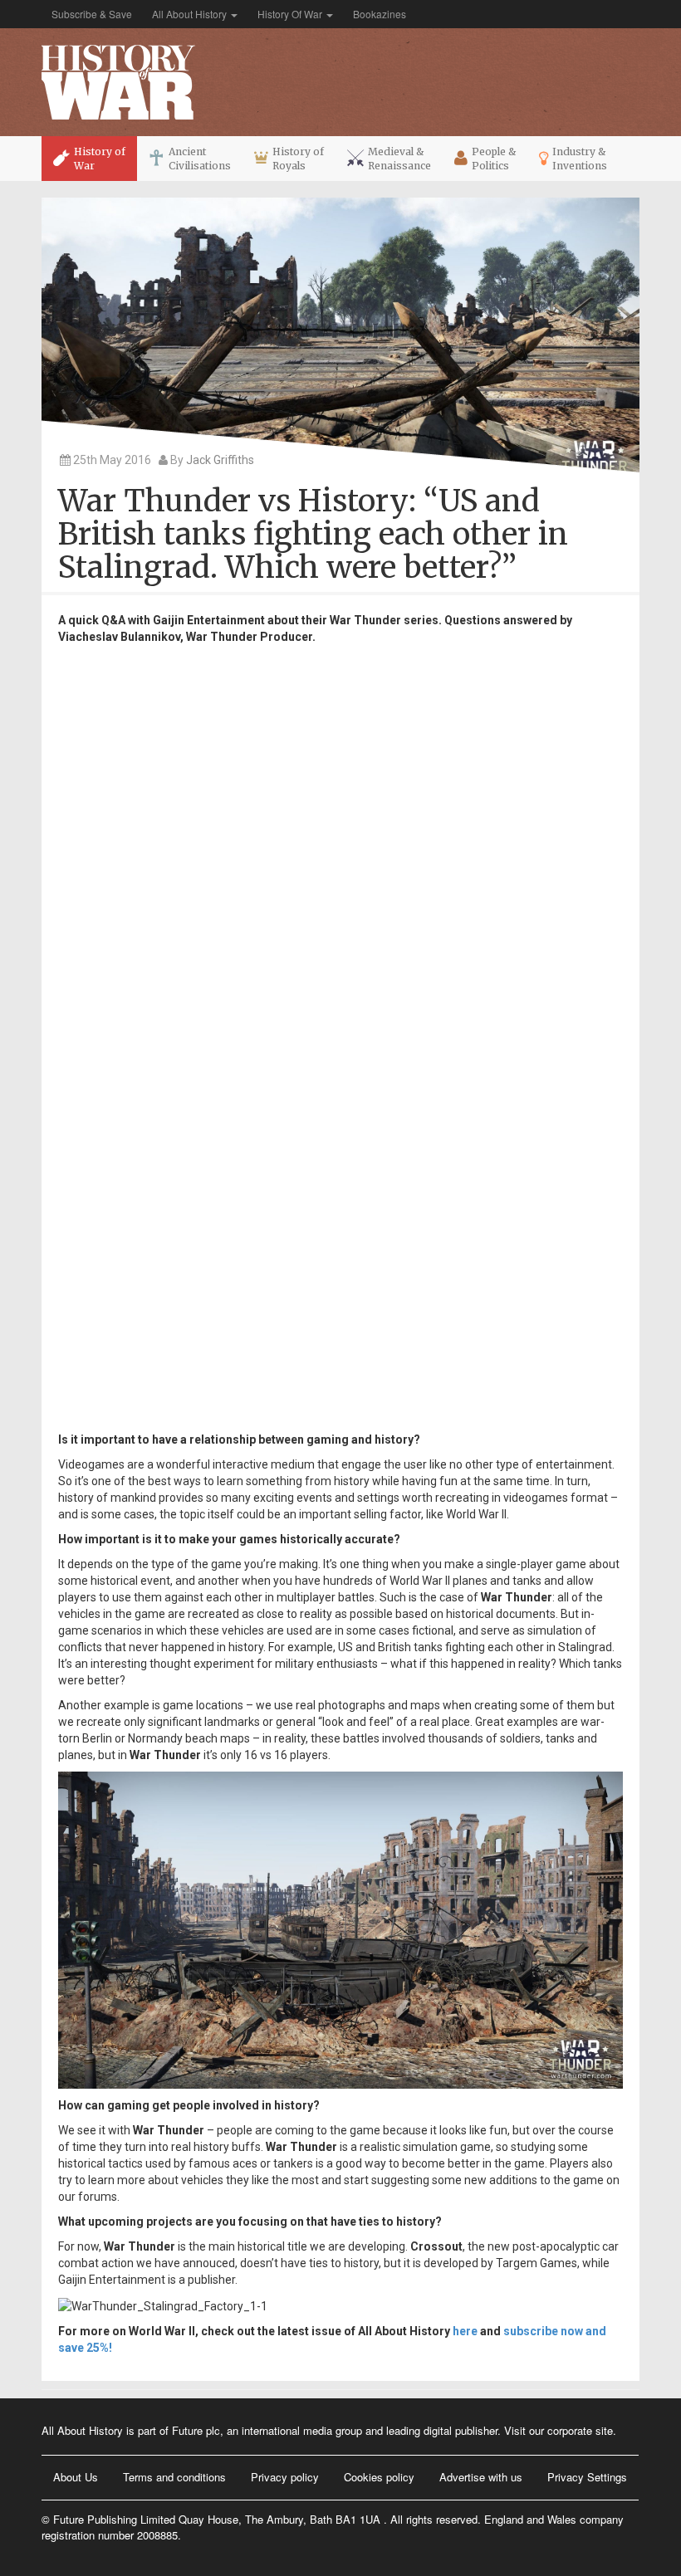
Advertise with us (481, 2477)
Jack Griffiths (220, 460)
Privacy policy (285, 2477)
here (466, 2331)
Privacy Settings (587, 2477)
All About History (191, 14)
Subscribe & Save (92, 14)
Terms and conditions (174, 2477)
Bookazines (380, 14)
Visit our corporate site (559, 2430)
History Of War (291, 14)
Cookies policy (379, 2477)
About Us (76, 2477)
